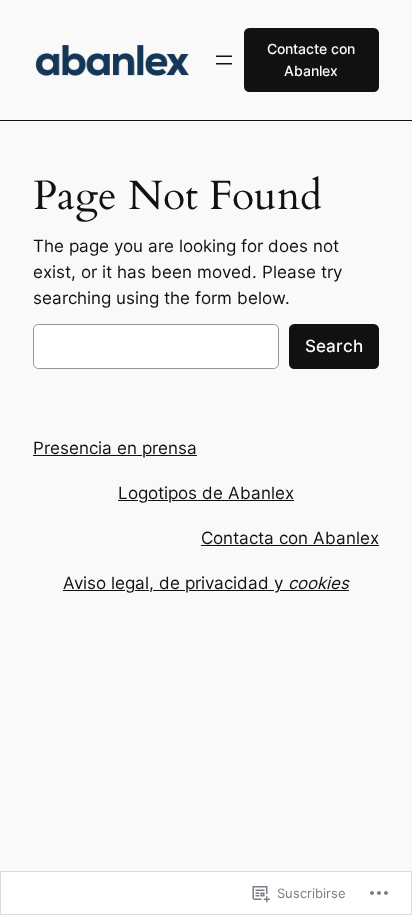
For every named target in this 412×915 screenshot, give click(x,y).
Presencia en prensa (115, 448)
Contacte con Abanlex (311, 59)
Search (334, 346)
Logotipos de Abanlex (206, 493)
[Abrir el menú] (224, 60)
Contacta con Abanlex (290, 538)
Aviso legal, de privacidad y (206, 583)
